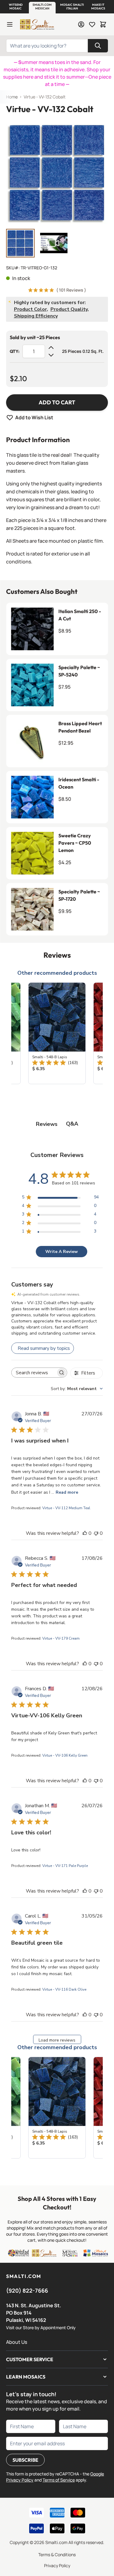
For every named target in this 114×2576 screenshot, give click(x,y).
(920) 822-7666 (27, 2290)
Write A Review (62, 1252)
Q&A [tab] (72, 1124)
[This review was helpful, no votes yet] (85, 1533)
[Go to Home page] (37, 24)
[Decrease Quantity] (51, 355)
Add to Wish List (34, 417)
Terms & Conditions (57, 2555)
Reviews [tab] (47, 1124)
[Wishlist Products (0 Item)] (92, 24)
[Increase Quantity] (51, 348)
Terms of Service (59, 2480)
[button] (16, 7)
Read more (67, 1492)
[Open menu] (10, 24)
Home (12, 97)
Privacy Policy (57, 2565)
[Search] (98, 46)
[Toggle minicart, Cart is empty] (103, 24)
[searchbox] (34, 1373)
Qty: (15, 351)
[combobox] (77, 1389)
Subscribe (25, 2460)
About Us (17, 2342)
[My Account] (81, 24)
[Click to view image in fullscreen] (57, 173)
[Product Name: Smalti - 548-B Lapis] (57, 1033)
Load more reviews (57, 2040)
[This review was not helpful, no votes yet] (96, 1533)
